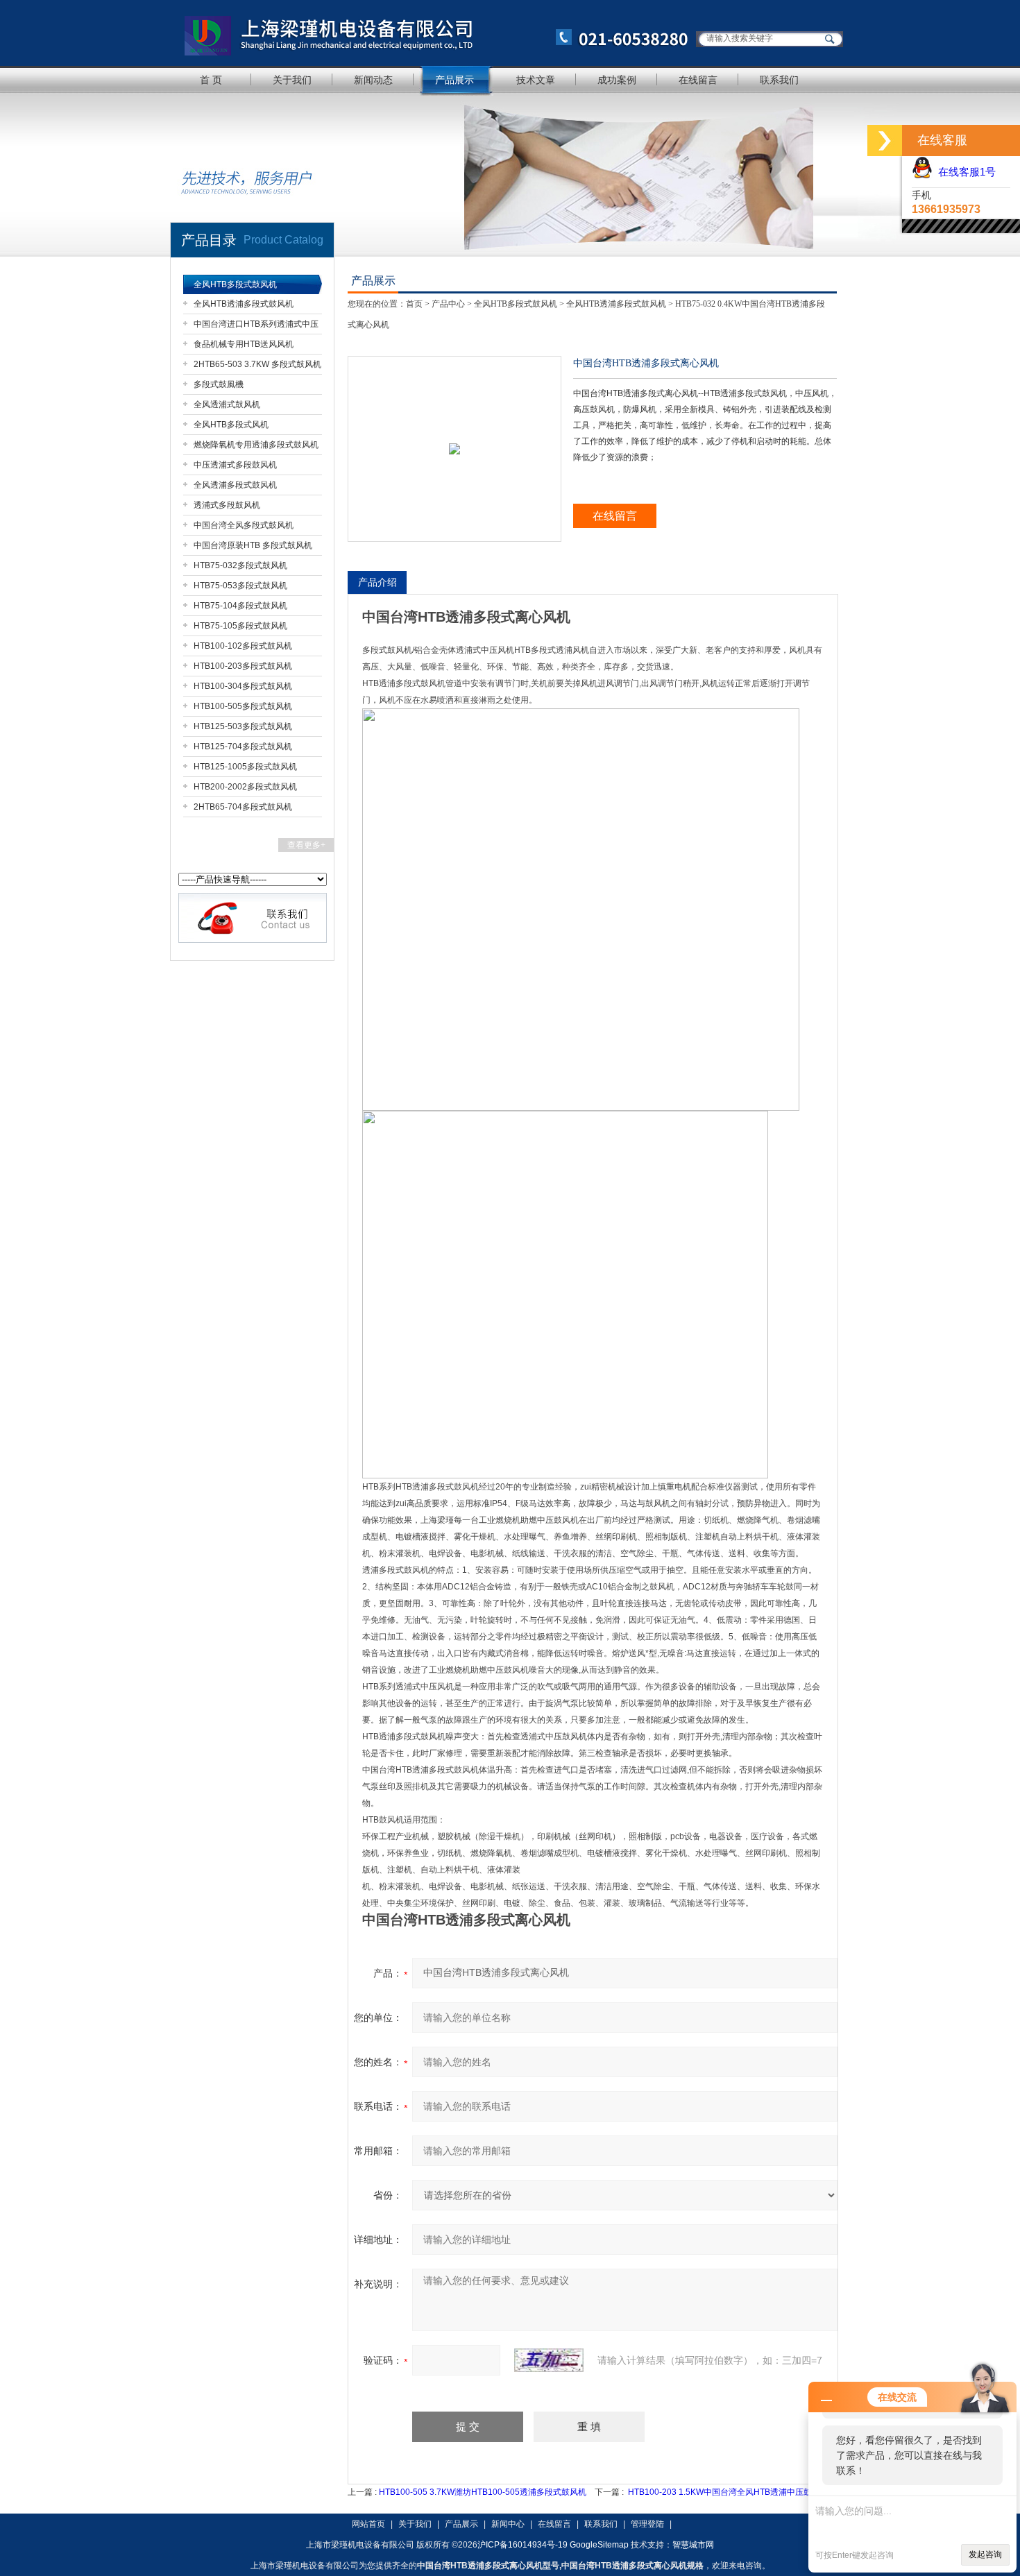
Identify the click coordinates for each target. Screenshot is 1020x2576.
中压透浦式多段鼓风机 (235, 465)
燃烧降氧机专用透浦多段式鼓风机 (256, 445)
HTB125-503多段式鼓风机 (243, 726)
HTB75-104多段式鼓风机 (240, 606)
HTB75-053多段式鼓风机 (240, 586)
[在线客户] (885, 140)
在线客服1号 (964, 172)
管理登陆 (647, 2524)
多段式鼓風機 (219, 384)
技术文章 (536, 80)
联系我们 (779, 80)
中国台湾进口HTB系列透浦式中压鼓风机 (256, 326)
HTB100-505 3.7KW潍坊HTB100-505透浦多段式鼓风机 (483, 2492)
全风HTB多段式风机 (231, 425)
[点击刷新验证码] (549, 2360)
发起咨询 (985, 2554)
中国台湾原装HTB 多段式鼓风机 (253, 545)
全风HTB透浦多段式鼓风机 (244, 304)
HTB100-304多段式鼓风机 (243, 686)
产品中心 (448, 304)
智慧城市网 (693, 2545)
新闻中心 (508, 2524)
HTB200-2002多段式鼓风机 (245, 787)
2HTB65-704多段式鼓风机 (243, 807)
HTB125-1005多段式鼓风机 (245, 767)
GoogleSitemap (599, 2545)
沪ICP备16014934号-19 (522, 2545)
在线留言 (698, 80)
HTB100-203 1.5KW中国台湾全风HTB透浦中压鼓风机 (728, 2492)
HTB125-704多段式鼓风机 (243, 747)
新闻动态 (373, 80)
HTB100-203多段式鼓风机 (243, 666)
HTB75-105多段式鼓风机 (240, 626)
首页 (414, 304)
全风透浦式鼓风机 (227, 404)
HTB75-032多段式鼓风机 (240, 565)
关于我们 (292, 80)
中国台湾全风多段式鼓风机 (244, 525)
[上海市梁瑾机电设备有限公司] (430, 33)
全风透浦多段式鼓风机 (235, 485)
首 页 (211, 80)
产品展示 (454, 80)
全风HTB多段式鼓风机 (235, 284)
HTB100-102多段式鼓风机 (243, 646)
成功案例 (617, 80)
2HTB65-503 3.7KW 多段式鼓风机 (257, 364)
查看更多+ (306, 845)
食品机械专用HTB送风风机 (244, 344)
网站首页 (368, 2524)
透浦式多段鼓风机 (227, 505)
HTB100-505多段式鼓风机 (243, 706)
